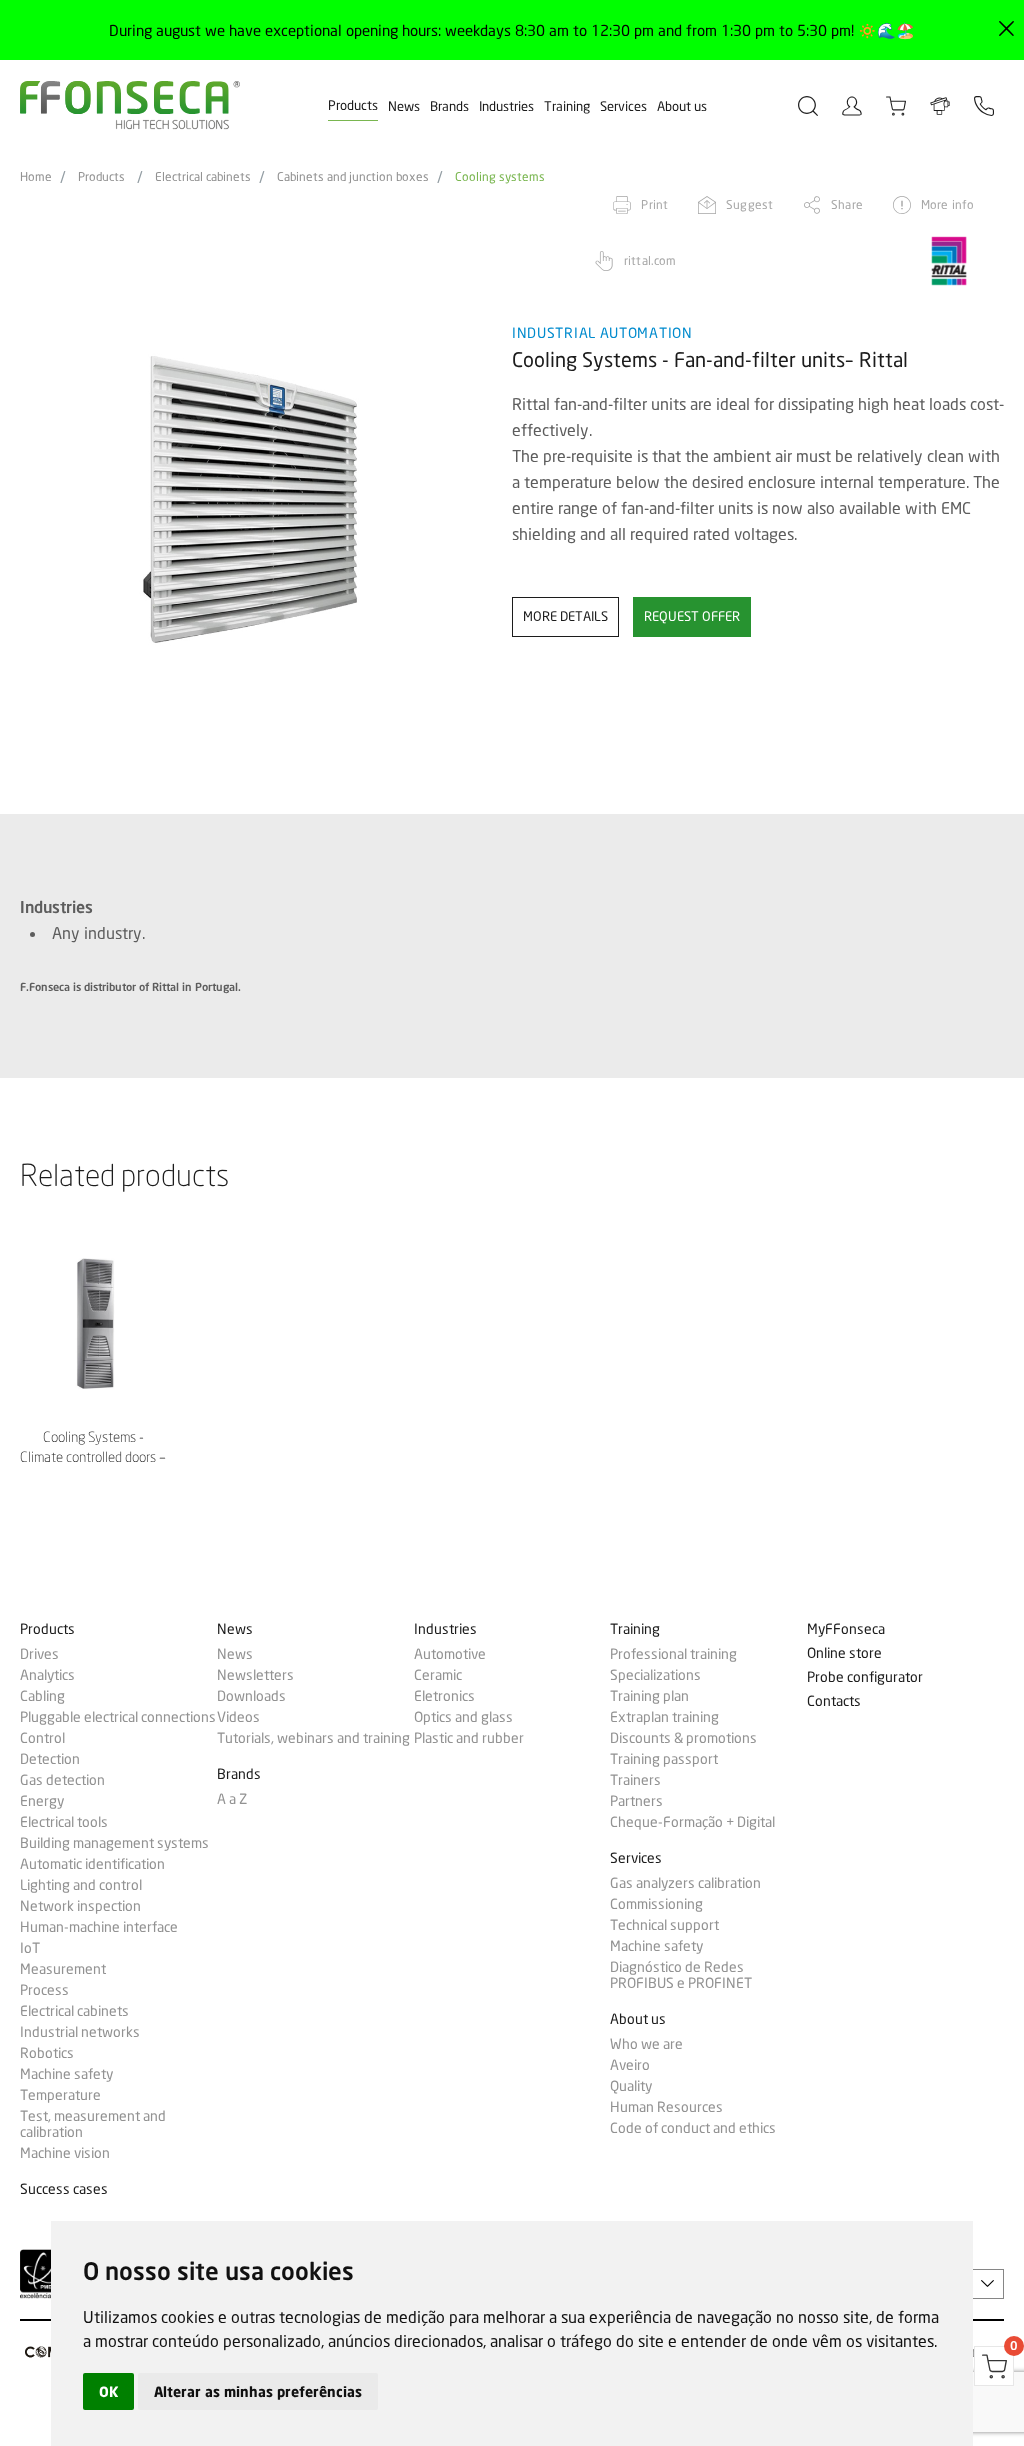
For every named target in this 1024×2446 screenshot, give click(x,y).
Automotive (450, 1654)
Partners (636, 1801)
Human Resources (666, 2107)
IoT (30, 1948)
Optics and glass (463, 1717)
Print (654, 204)
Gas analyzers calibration (685, 1883)
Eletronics (444, 1696)
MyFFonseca (846, 1629)
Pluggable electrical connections (118, 1717)
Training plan (649, 1696)
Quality (631, 2086)
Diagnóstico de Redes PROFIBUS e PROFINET (681, 1975)
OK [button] (108, 2391)
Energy (42, 1801)
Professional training (673, 1654)
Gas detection (62, 1780)
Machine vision (65, 2153)
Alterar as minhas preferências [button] (258, 2391)
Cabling (42, 1696)
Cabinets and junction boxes (353, 177)
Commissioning (656, 1904)
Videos (238, 1717)
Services (623, 106)
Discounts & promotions (683, 1738)
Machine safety (66, 2074)
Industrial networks (80, 2032)
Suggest (749, 204)
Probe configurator (865, 1677)
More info (947, 204)
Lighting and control (81, 1885)
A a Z (232, 1799)
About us (682, 106)
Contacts (834, 1701)
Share (847, 204)
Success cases (64, 2189)
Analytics (47, 1675)
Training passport (664, 1759)
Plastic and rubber (469, 1738)
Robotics (47, 2053)
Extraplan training (664, 1717)
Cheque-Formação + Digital (692, 1822)
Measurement (63, 1969)
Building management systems (114, 1843)
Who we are (646, 2044)
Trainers (635, 1780)
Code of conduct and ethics (693, 2128)
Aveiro (630, 2065)
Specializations (655, 1675)
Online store (844, 1653)
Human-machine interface (99, 1927)
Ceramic (438, 1675)
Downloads (251, 1696)
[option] (253, 500)
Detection (50, 1759)
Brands (449, 106)
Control (42, 1738)
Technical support (664, 1925)
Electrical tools (64, 1822)
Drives (39, 1654)
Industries (506, 106)
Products (353, 105)
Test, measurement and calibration (93, 2124)
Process (44, 1990)
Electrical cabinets (203, 177)
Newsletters (255, 1675)
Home (36, 177)
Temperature (60, 2095)
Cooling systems (500, 177)
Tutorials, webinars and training (313, 1738)
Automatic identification (92, 1864)
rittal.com (650, 260)
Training (567, 106)
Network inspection (80, 1906)
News (404, 106)
